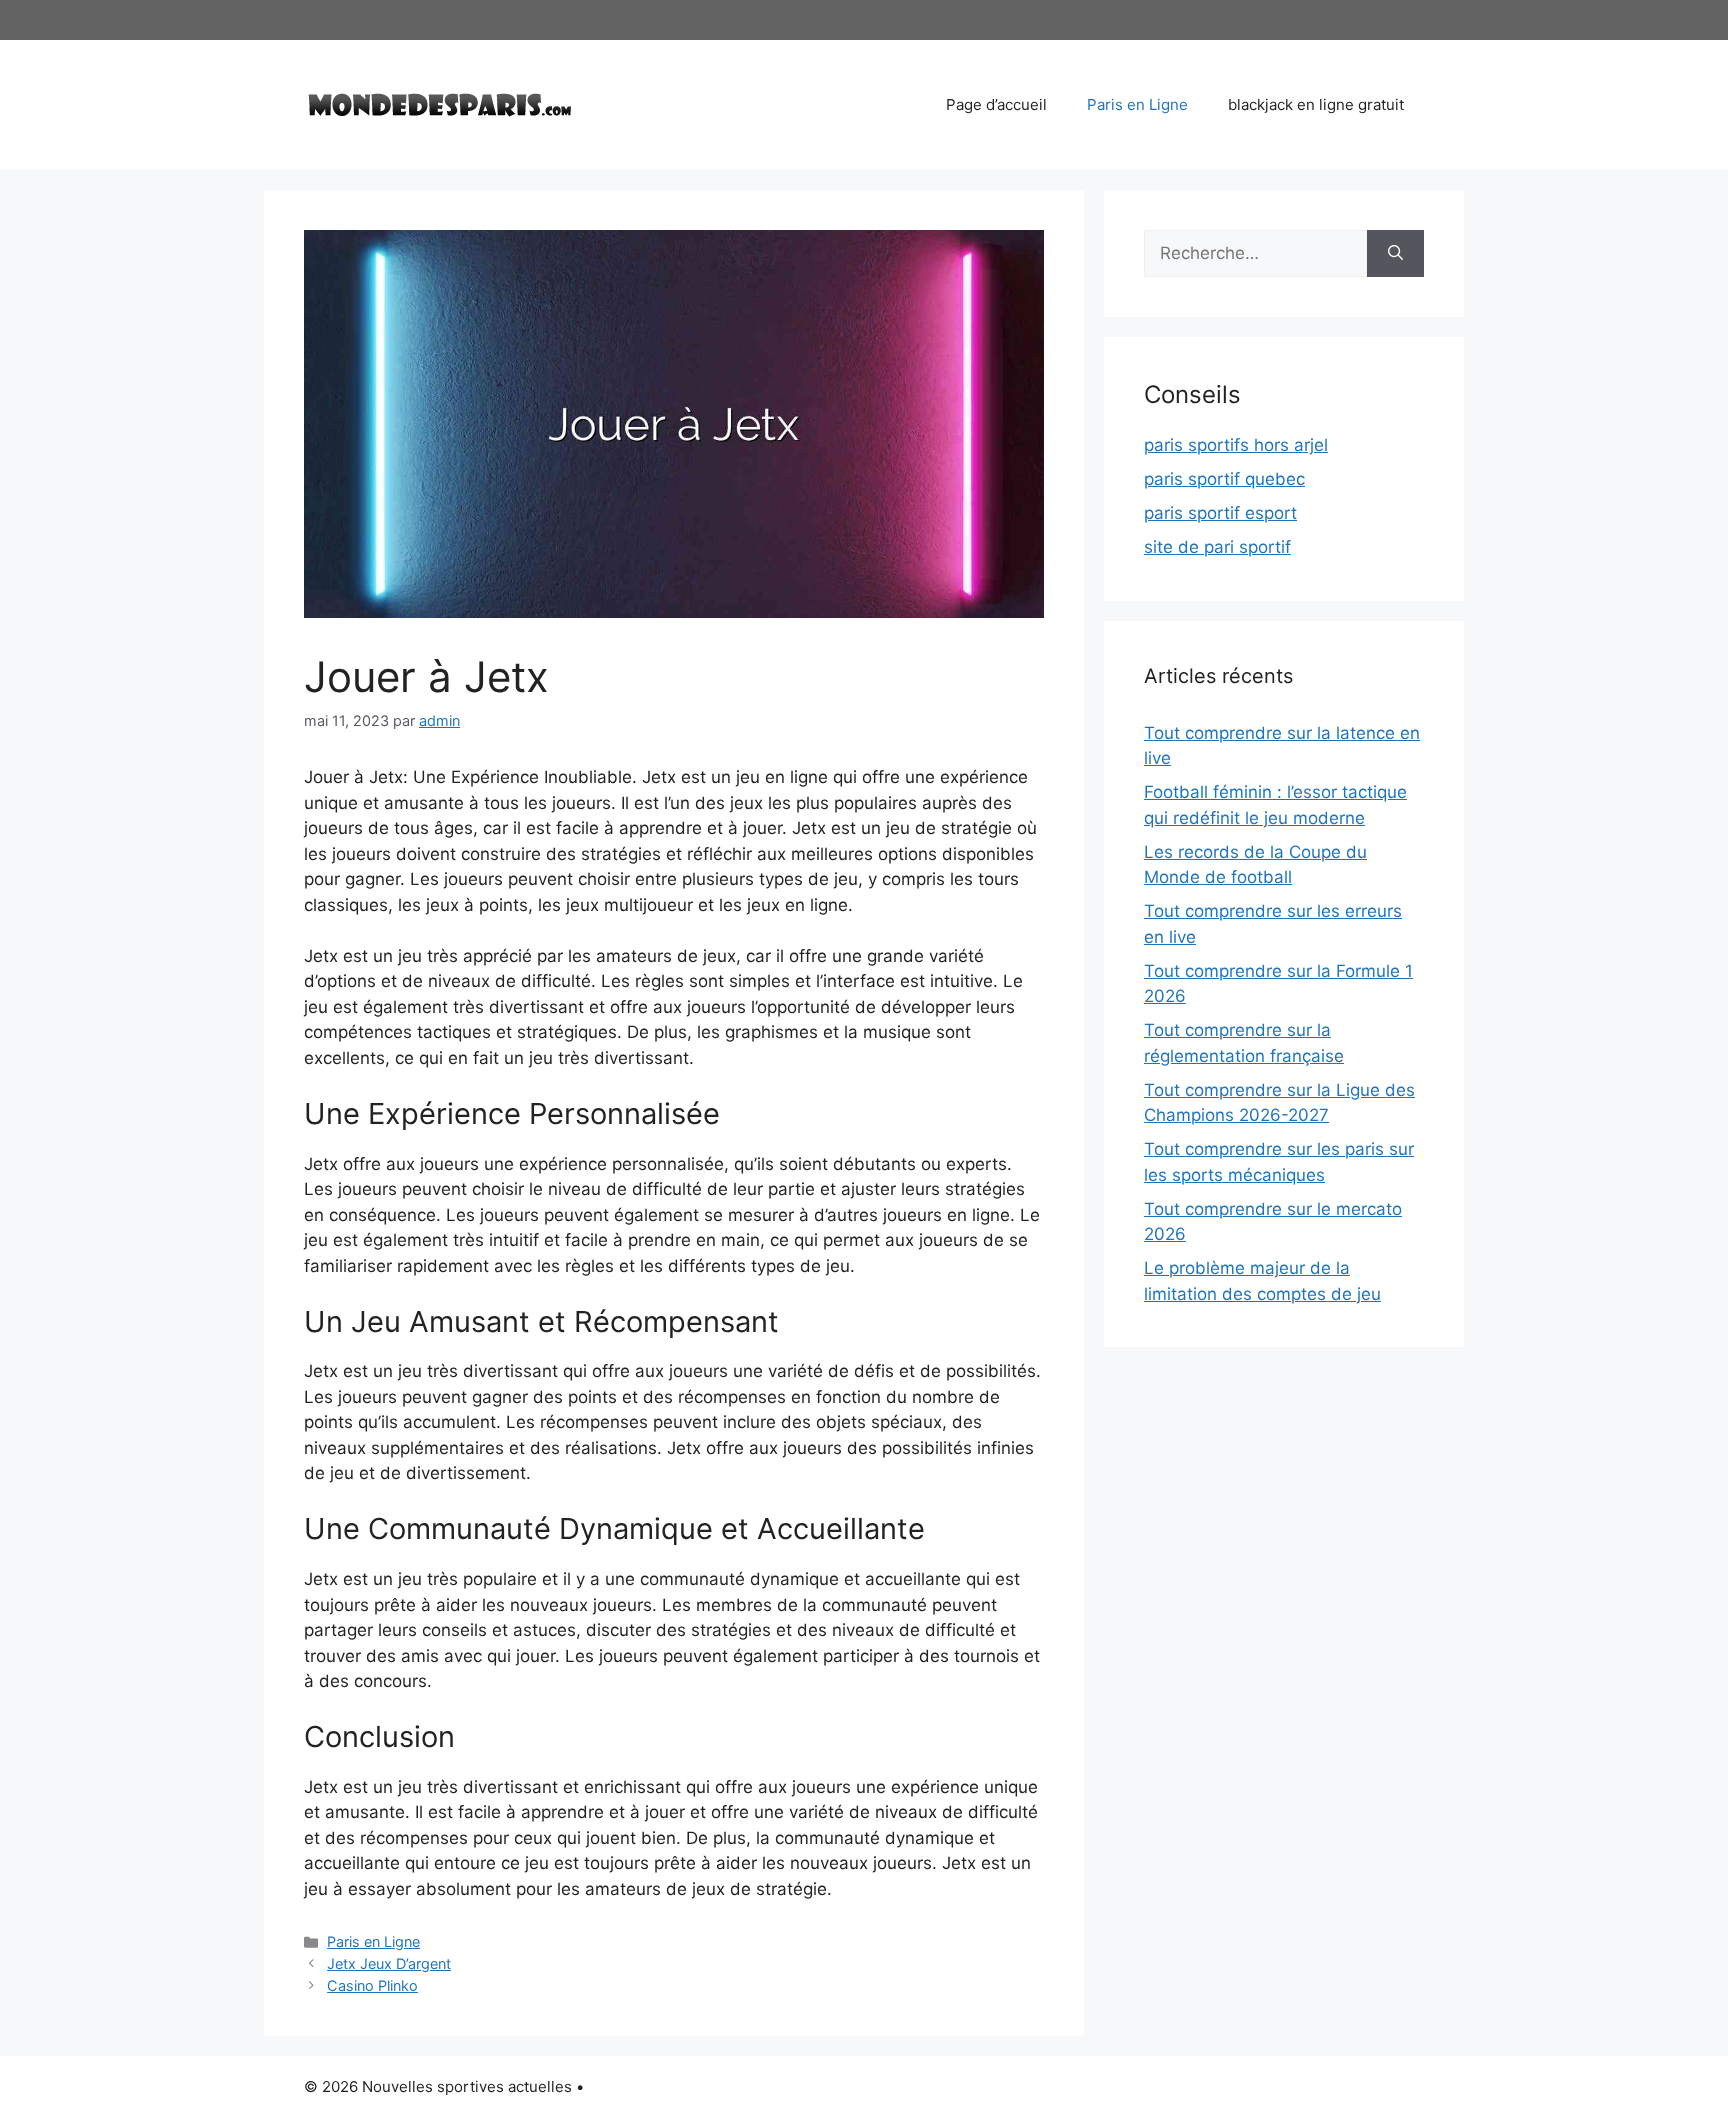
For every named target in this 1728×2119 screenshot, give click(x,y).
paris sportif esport (1220, 513)
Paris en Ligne (1137, 104)
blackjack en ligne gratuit (1316, 104)
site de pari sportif (1217, 547)
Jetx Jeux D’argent (389, 1963)
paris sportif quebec (1224, 479)
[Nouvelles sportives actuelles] (440, 103)
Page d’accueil (996, 104)
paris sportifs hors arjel (1236, 445)
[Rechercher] (1395, 254)
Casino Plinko (372, 1985)
